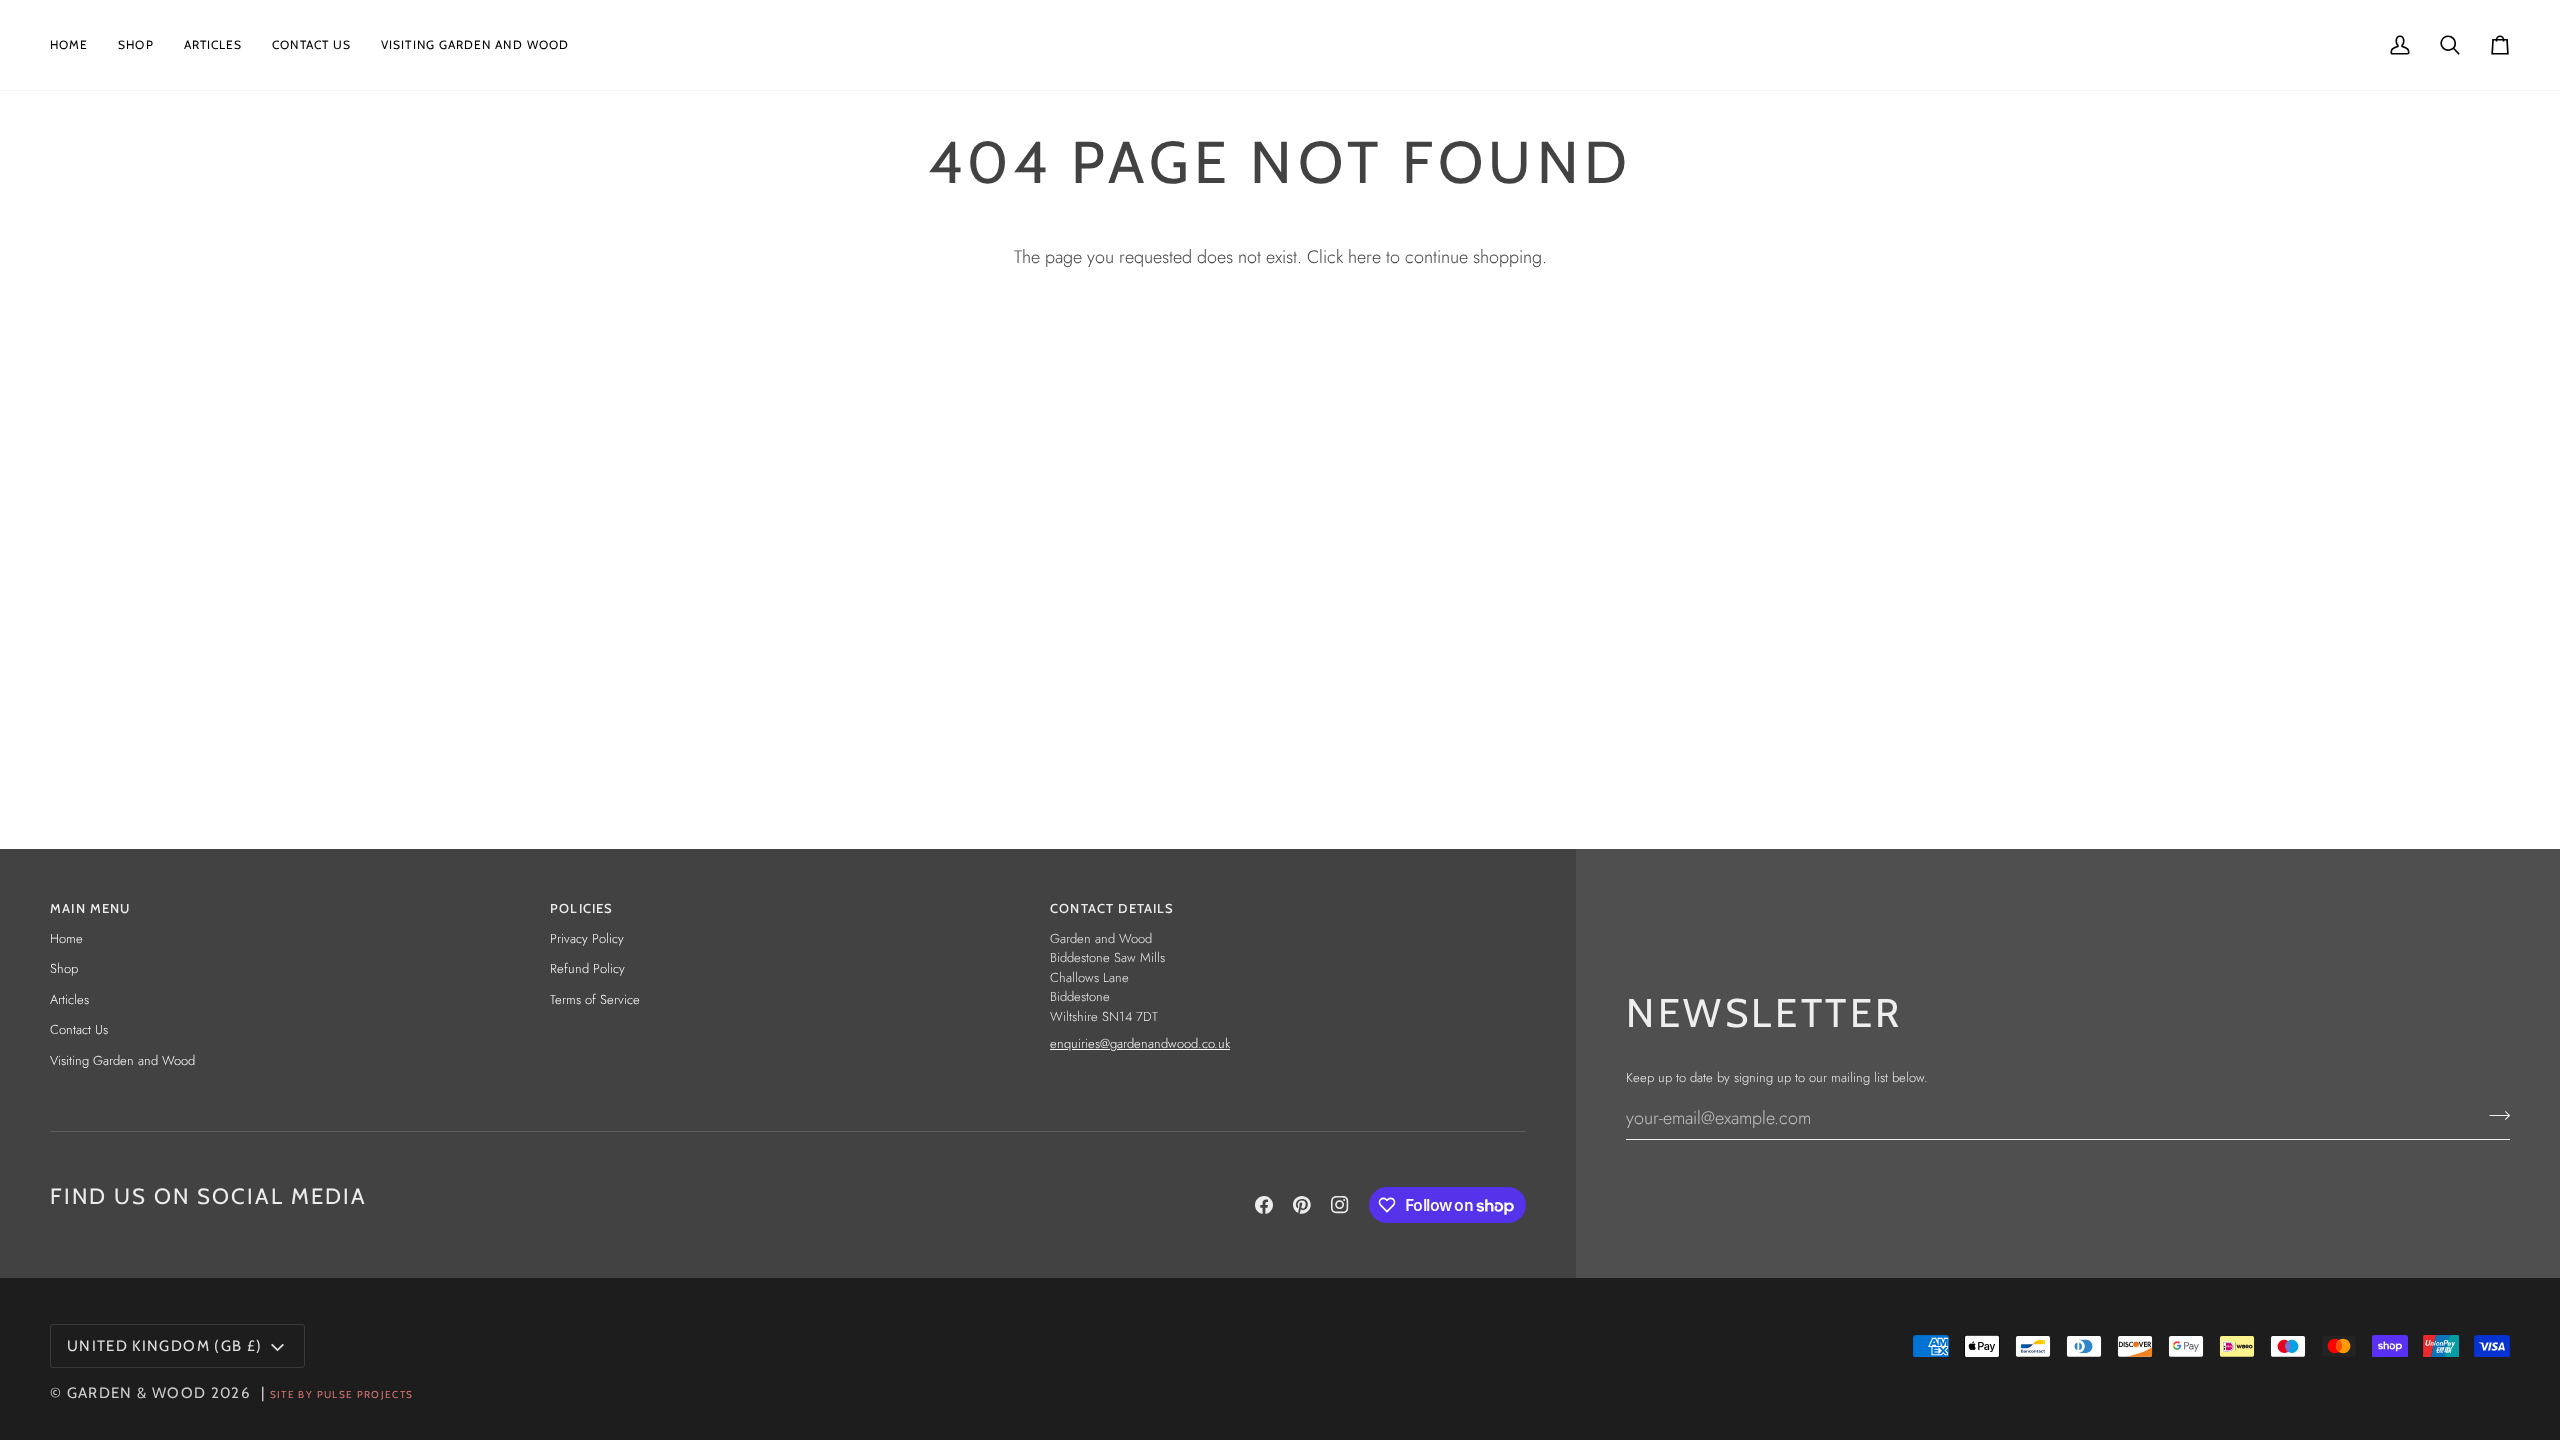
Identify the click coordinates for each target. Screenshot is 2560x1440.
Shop (64, 968)
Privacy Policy (587, 938)
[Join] (2493, 1115)
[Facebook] (1264, 1205)
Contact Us (79, 1029)
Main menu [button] (90, 908)
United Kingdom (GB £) (164, 1346)
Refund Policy (587, 968)
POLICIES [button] (581, 908)
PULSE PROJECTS (365, 1394)
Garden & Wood (137, 1393)
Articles (69, 999)
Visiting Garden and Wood (122, 1060)
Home (66, 938)
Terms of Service (595, 999)
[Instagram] (1340, 1205)
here (1364, 257)
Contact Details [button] (1112, 908)
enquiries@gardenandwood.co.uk (1140, 1043)
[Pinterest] (1302, 1205)
